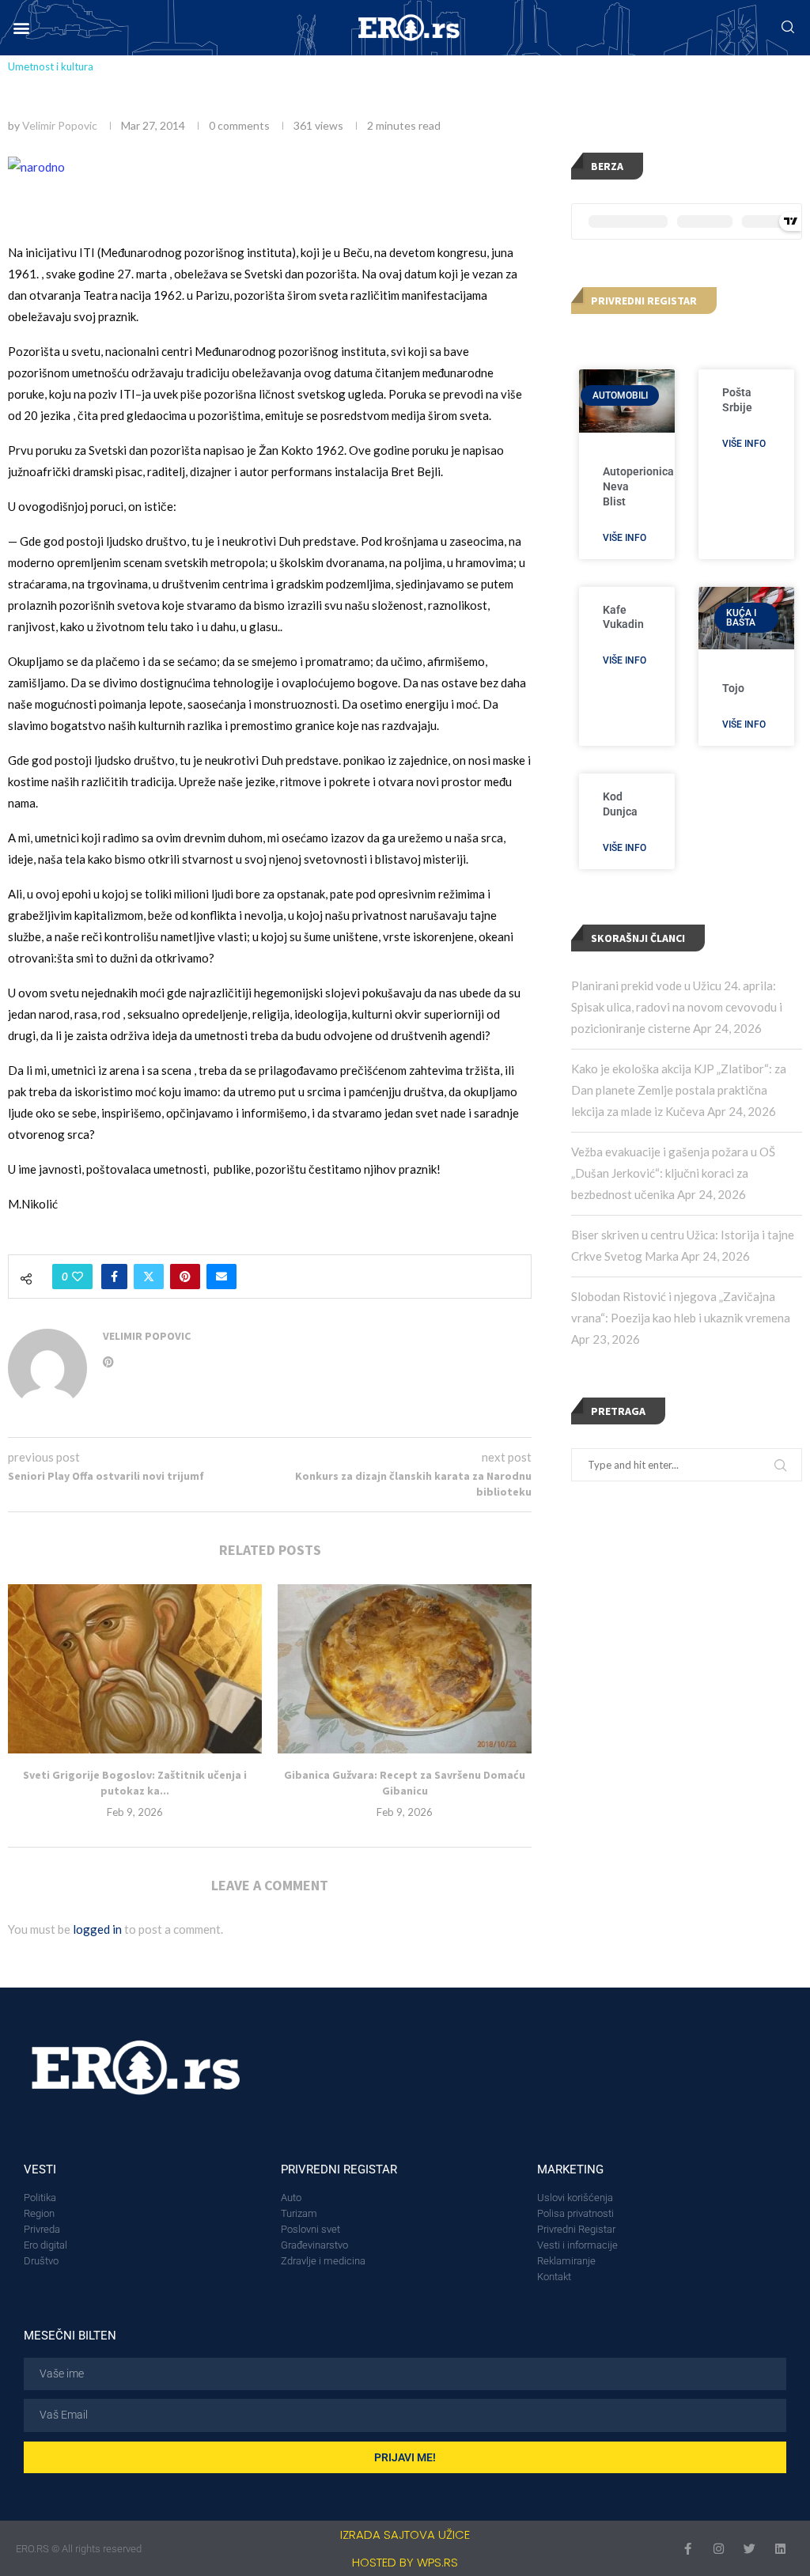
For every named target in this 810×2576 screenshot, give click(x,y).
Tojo (733, 688)
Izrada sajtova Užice (405, 2534)
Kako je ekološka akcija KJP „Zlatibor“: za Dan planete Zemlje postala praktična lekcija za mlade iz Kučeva (679, 1090)
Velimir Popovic (60, 125)
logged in (97, 1929)
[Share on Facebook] (114, 1277)
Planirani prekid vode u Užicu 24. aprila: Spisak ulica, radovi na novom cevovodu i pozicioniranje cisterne (677, 1007)
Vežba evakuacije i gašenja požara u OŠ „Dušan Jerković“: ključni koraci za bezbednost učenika (673, 1173)
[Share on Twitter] (149, 1277)
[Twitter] (749, 2549)
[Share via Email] (221, 1277)
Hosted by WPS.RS (405, 2562)
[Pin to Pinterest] (185, 1277)
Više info (625, 538)
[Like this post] (78, 1277)
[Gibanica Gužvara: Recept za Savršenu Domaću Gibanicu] (405, 1669)
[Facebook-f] (688, 2549)
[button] (21, 28)
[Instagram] (719, 2549)
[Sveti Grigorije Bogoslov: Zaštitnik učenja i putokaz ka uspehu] (135, 1669)
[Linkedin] (780, 2549)
